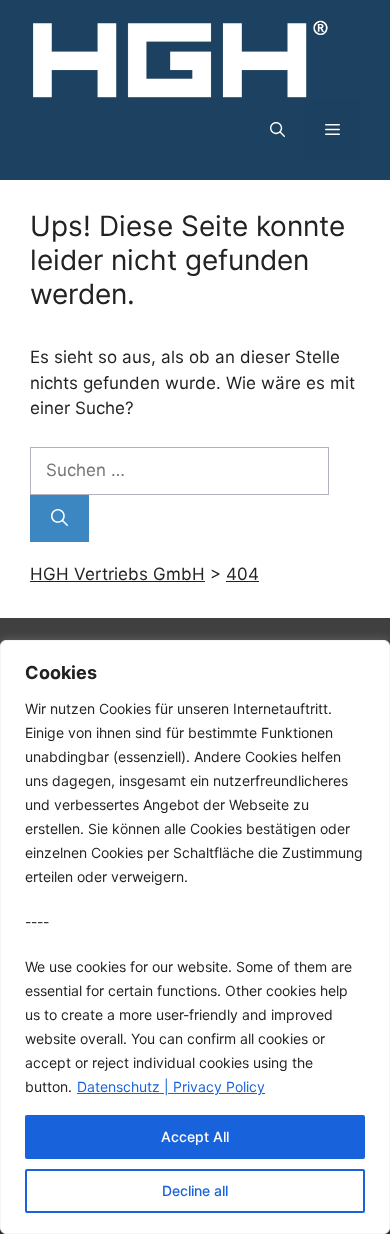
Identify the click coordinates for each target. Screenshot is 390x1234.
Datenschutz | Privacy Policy (171, 1086)
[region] (195, 937)
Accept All (195, 1136)
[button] (277, 130)
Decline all (195, 1190)
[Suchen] (59, 519)
